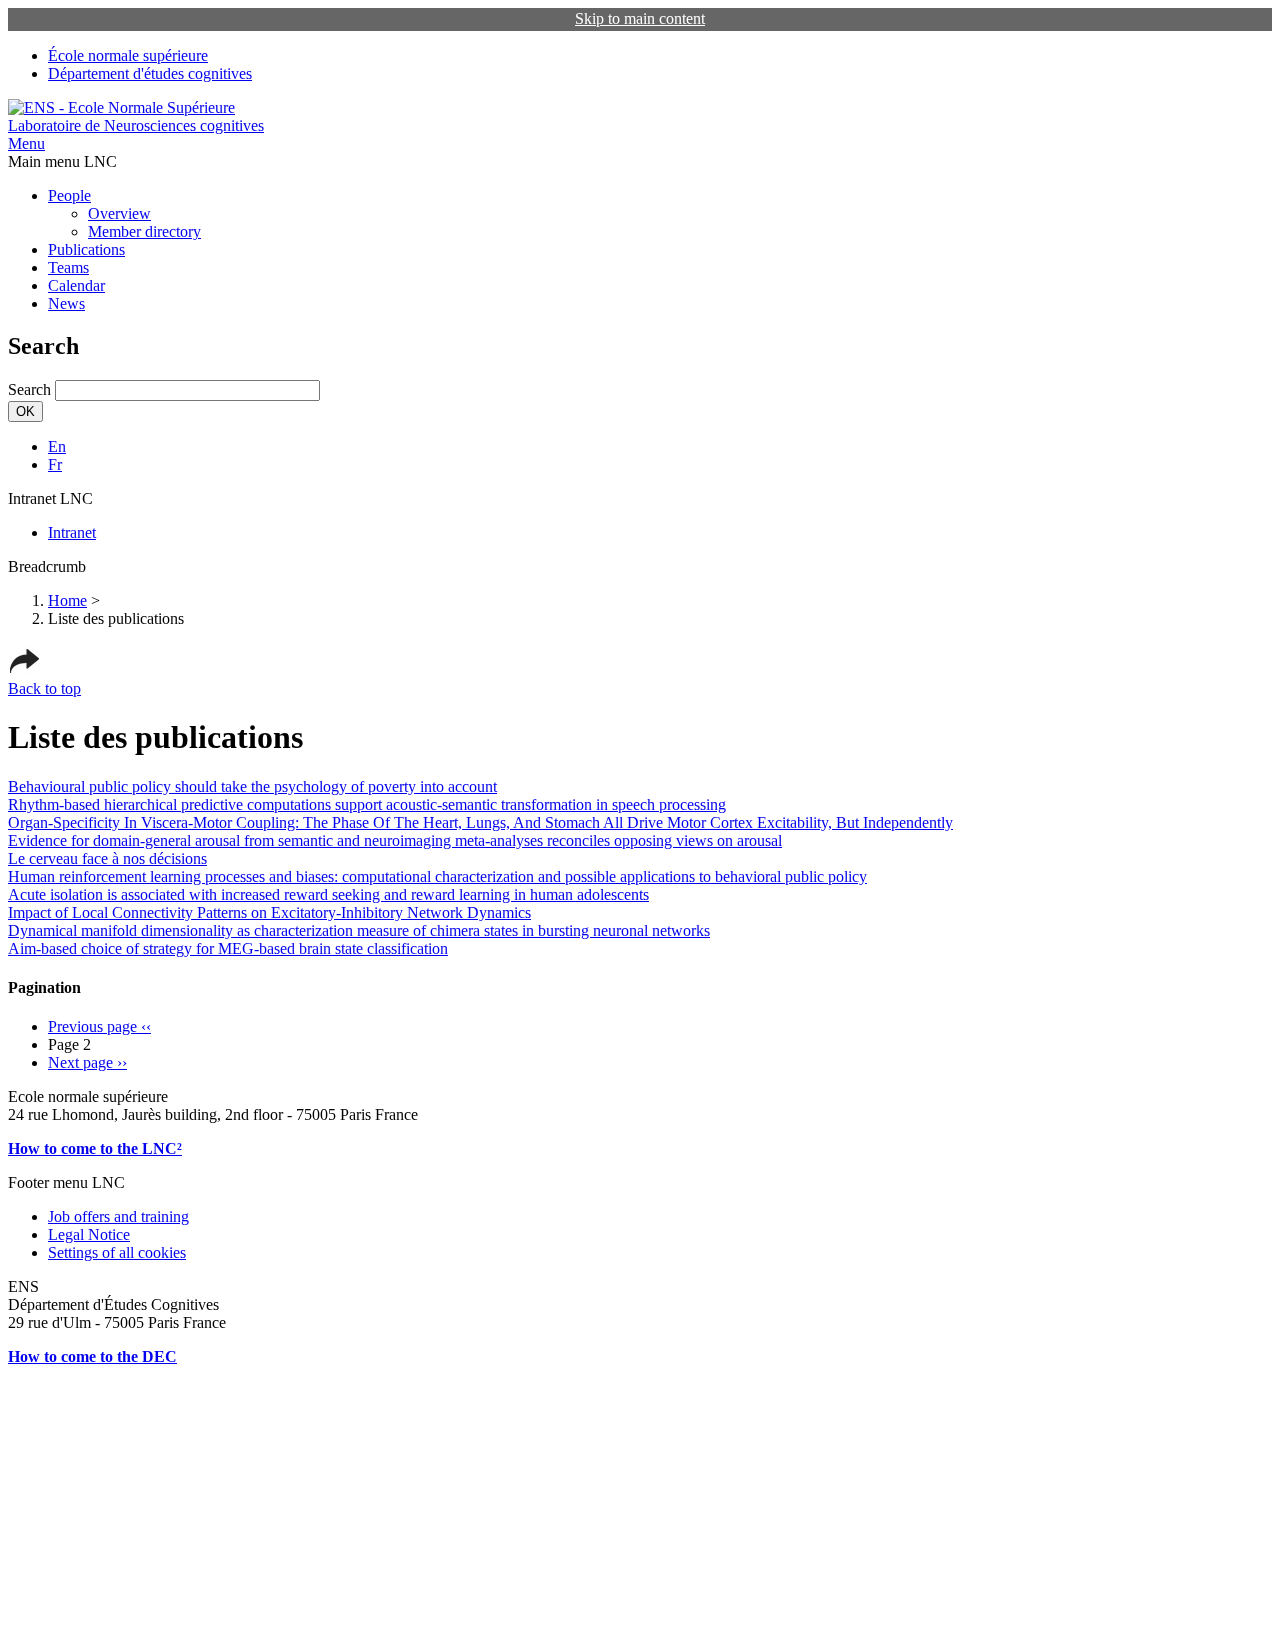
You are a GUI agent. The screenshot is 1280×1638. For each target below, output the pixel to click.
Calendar (76, 285)
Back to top (44, 688)
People (69, 195)
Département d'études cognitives (150, 73)
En (57, 446)
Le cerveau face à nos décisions (107, 858)
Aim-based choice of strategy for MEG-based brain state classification (228, 948)
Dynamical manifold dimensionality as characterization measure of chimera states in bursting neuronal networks (359, 930)
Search (29, 389)
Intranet (72, 532)
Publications (86, 249)
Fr (55, 464)
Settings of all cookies (117, 1252)
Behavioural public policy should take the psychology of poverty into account (252, 786)
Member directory (144, 231)
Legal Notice (89, 1234)
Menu (26, 143)
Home (67, 600)
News (66, 303)
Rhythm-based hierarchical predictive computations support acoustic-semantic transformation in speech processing (367, 804)
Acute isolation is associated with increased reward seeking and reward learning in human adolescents (328, 894)
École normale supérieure (128, 55)
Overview (119, 213)
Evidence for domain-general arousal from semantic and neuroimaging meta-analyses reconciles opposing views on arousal (395, 840)
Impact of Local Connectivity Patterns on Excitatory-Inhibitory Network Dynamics (269, 912)
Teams (68, 267)
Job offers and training (118, 1216)
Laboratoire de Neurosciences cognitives (136, 125)
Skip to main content (640, 18)
